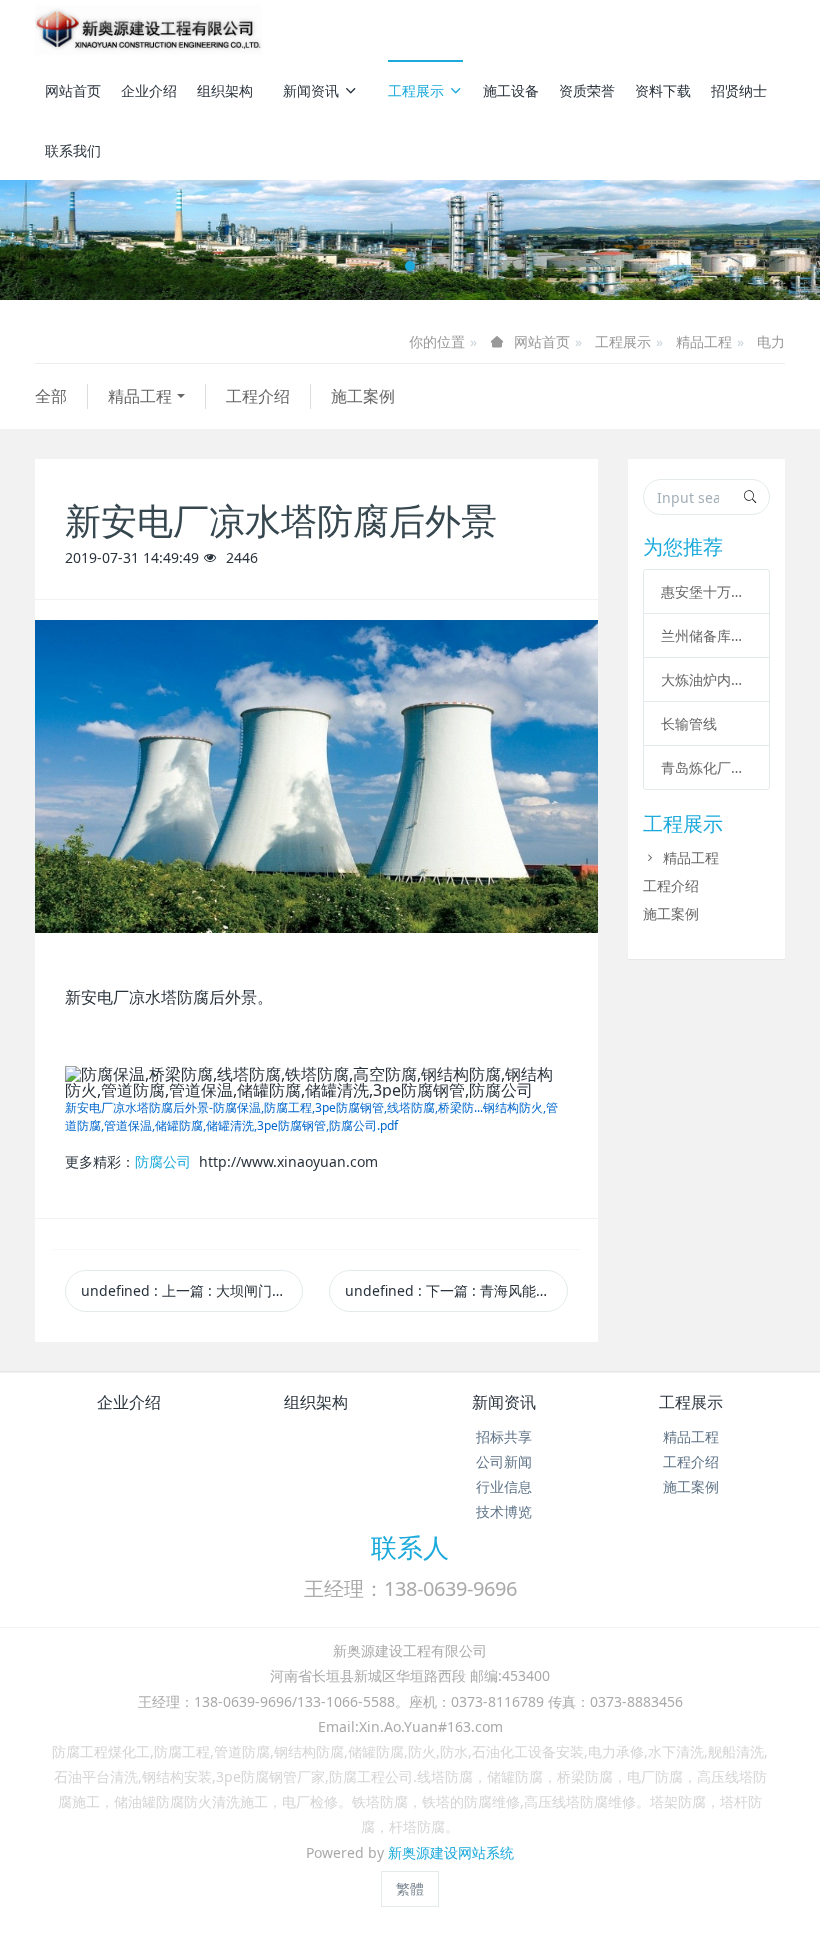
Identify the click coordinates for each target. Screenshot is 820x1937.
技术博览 (504, 1511)
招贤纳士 (739, 90)
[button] (61, 240)
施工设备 (511, 90)
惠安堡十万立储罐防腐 (706, 591)
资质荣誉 (587, 90)
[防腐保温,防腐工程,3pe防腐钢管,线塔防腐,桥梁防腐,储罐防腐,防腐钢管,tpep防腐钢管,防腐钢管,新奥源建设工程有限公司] (148, 30)
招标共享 (504, 1436)
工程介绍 (258, 396)
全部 (51, 396)
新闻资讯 (311, 90)
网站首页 (73, 90)
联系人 (410, 1547)
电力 (771, 341)
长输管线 (689, 723)
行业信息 (504, 1486)
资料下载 (663, 90)
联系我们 (73, 150)
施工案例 (363, 396)
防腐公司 (163, 1161)
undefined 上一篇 (192, 1290)
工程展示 (416, 90)
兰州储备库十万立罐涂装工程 (706, 635)
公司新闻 (504, 1461)
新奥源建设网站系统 (451, 1852)
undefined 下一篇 (456, 1290)
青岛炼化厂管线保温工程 (706, 767)
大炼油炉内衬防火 (706, 679)
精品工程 (704, 341)
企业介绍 (149, 90)
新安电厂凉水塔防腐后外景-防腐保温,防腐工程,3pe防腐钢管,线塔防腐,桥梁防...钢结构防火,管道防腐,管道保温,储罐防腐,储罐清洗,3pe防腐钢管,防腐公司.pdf (311, 1116)
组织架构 (225, 90)
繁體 (410, 1888)
